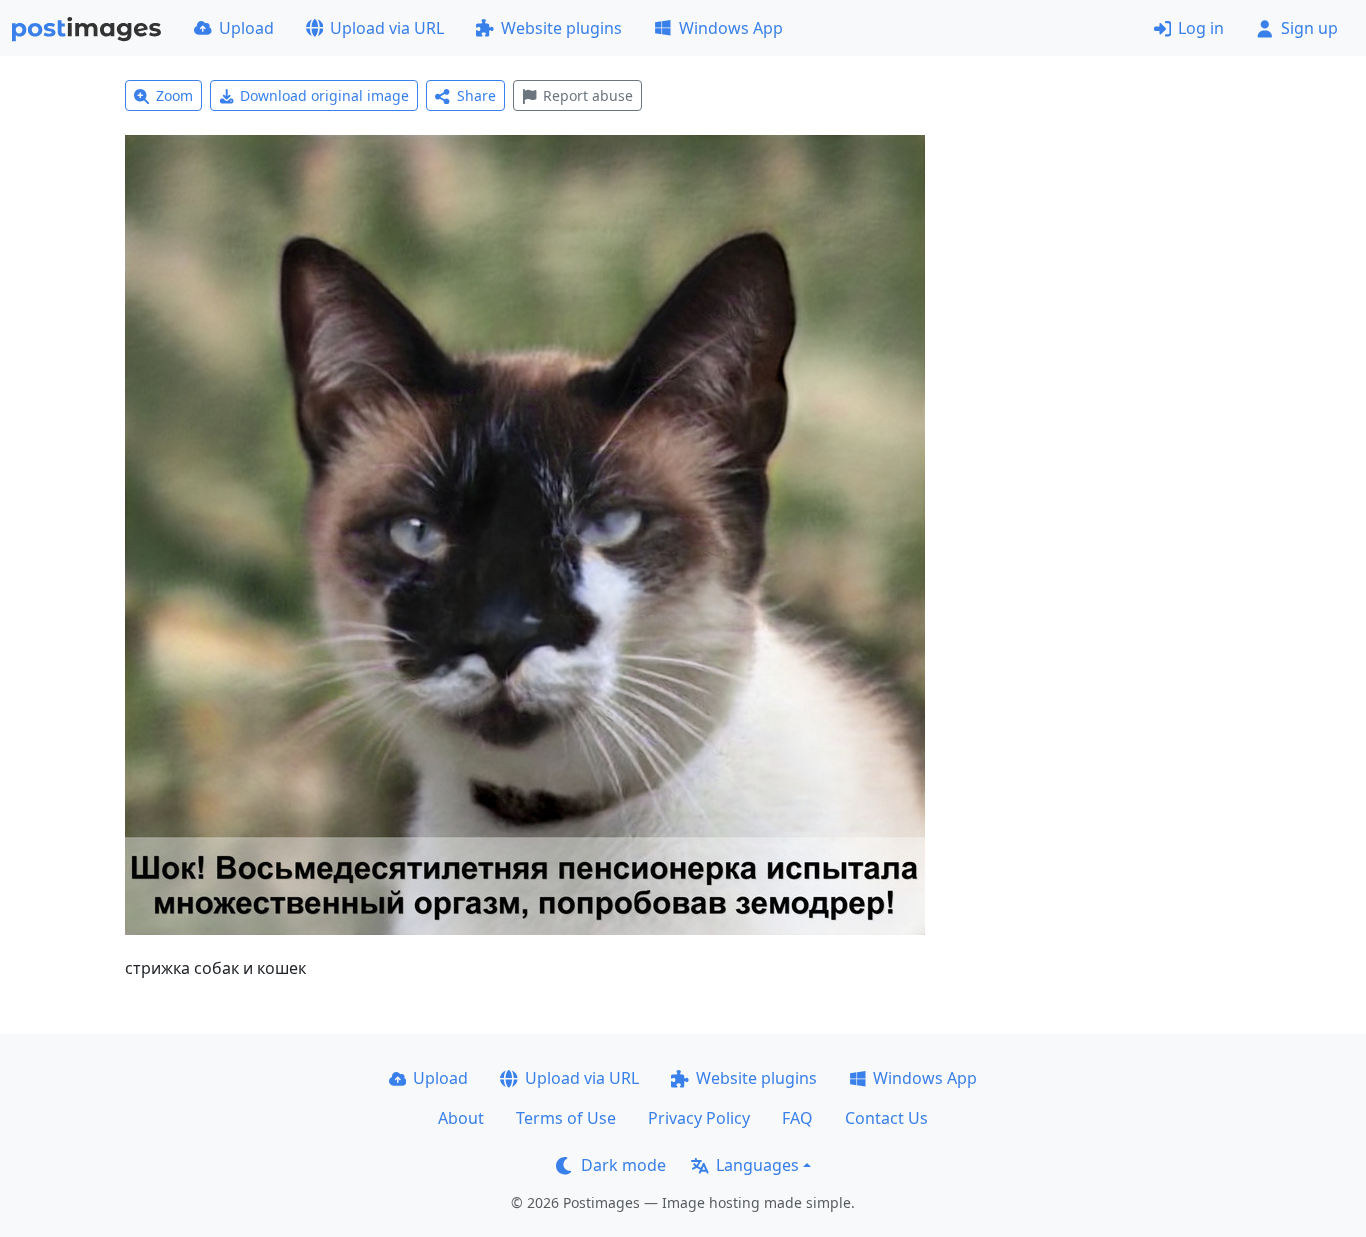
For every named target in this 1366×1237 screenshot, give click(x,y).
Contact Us (886, 1118)
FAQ (797, 1118)
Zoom (174, 95)
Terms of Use (566, 1118)
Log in (1201, 28)
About (461, 1118)
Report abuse (588, 95)
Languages (757, 1165)
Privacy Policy (699, 1118)
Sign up (1309, 28)
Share (476, 95)
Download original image (324, 95)
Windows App (731, 28)
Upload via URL (387, 28)
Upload (246, 28)
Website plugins (561, 28)
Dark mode (623, 1165)
